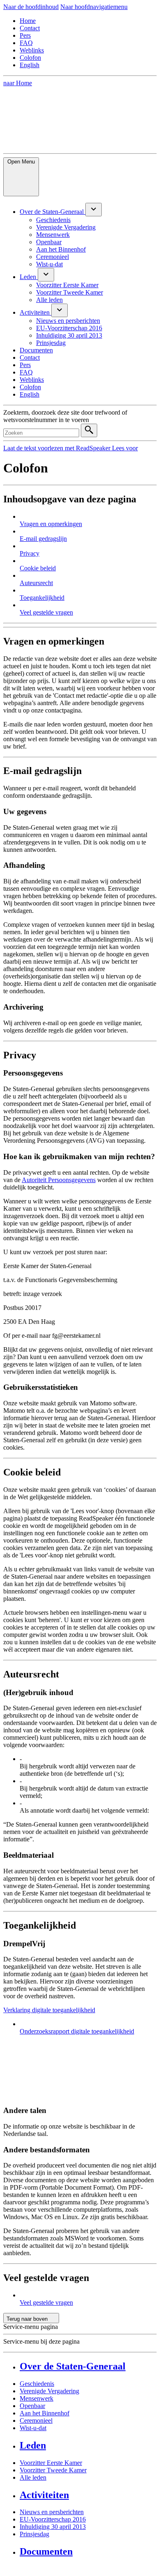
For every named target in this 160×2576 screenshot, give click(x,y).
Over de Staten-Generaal (73, 2366)
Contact (30, 28)
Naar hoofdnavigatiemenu (94, 7)
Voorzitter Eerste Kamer (51, 2463)
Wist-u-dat (33, 2428)
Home (28, 21)
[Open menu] (94, 210)
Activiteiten (44, 2495)
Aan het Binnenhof (45, 2413)
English (30, 65)
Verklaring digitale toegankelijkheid (49, 2010)
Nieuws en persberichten (52, 2512)
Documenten (46, 2551)
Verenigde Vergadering (49, 2391)
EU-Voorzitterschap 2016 (53, 2519)
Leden (33, 2445)
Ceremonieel (36, 2421)
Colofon (30, 58)
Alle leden (33, 2477)
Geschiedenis (37, 2384)
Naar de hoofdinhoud (31, 7)
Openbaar (32, 2406)
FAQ (26, 43)
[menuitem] (53, 212)
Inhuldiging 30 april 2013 (53, 2527)
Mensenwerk (37, 2398)
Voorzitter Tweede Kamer (53, 2470)
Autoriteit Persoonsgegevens (59, 1180)
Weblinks (32, 50)
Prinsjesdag (34, 2534)
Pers (25, 35)
